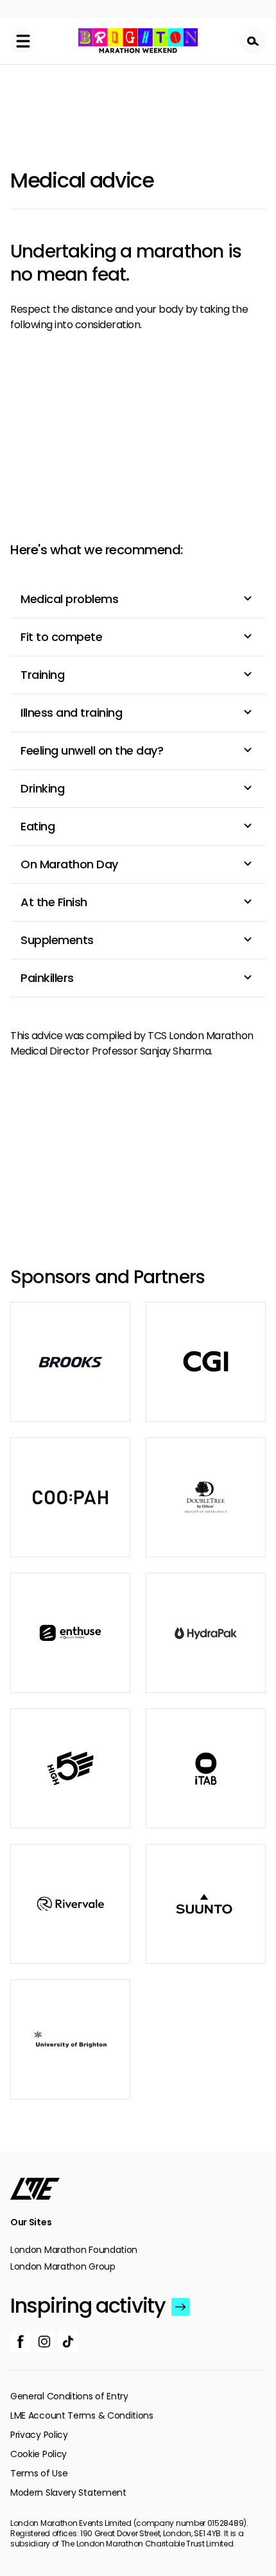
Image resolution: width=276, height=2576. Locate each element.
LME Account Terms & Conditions (82, 2415)
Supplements (57, 940)
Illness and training (71, 713)
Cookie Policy (39, 2454)
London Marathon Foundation (74, 2250)
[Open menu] (23, 41)
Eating (38, 826)
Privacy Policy (39, 2435)
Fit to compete (61, 637)
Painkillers (47, 978)
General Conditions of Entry (69, 2396)
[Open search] (253, 41)
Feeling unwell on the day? (92, 750)
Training (42, 675)
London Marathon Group (63, 2266)
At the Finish (54, 902)
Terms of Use (39, 2473)
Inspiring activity (88, 2306)
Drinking (42, 788)
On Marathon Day (69, 864)
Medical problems (69, 599)
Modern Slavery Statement (68, 2493)
